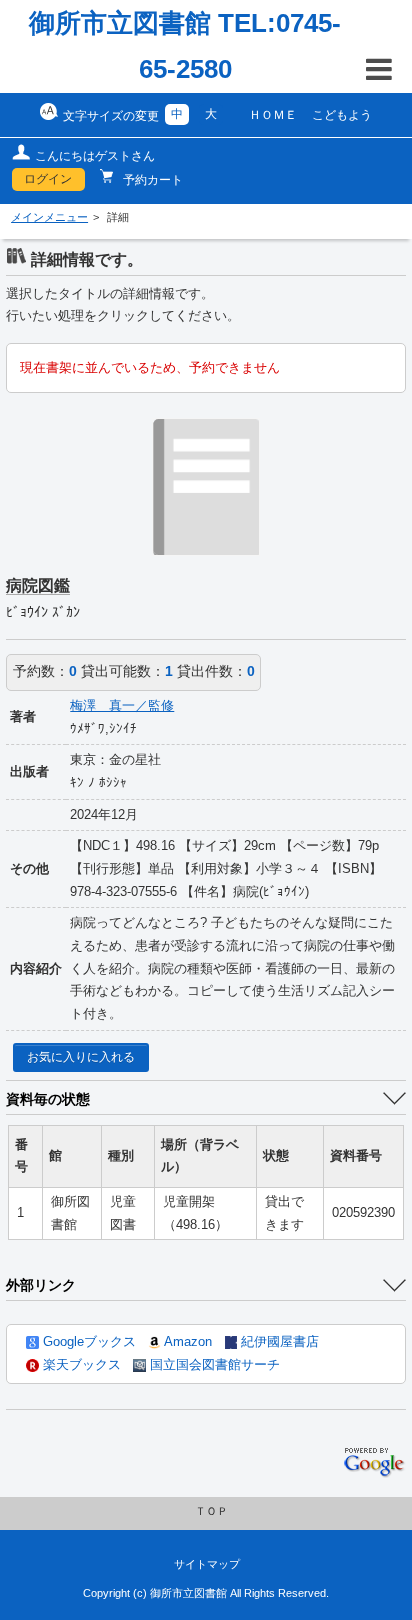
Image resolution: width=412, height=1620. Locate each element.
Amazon (186, 1342)
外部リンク (41, 1285)
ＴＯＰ (211, 1511)
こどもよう (342, 115)
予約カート (151, 180)
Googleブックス (87, 1342)
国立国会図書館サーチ (213, 1365)
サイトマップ (207, 1564)
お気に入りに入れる (81, 1057)
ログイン (48, 179)
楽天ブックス (80, 1365)
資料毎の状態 (48, 1099)
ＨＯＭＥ (273, 115)
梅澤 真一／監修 (122, 706)
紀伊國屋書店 (278, 1342)
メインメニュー (49, 217)
